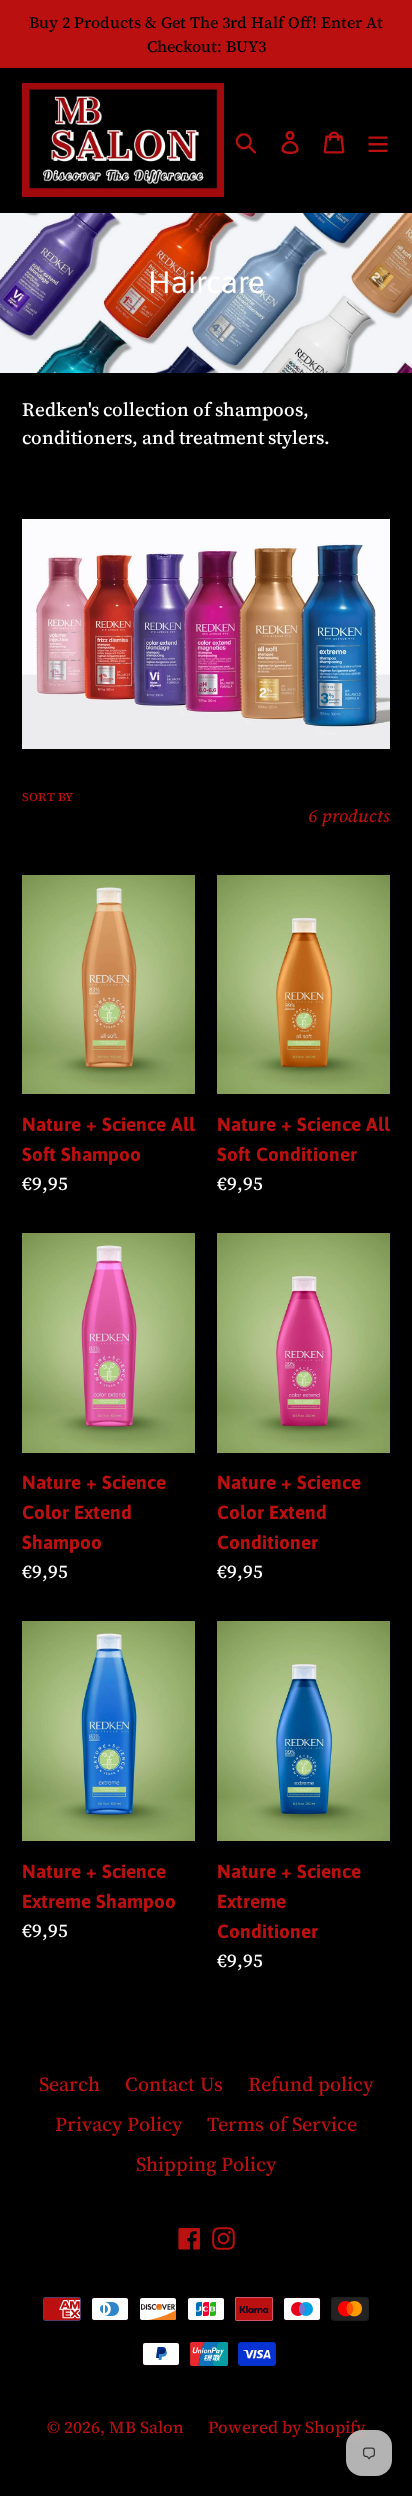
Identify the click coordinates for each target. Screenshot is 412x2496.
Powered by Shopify (286, 2427)
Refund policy (310, 2084)
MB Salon (148, 2427)
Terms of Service (282, 2124)
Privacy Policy (118, 2124)
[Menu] (378, 140)
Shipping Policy (206, 2164)
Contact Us (174, 2084)
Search (69, 2084)
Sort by (47, 797)
